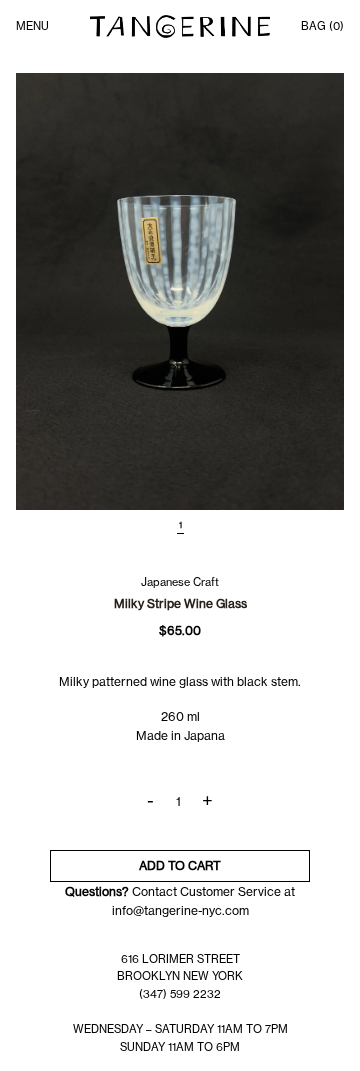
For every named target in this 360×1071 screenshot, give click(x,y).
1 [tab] (180, 525)
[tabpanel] (180, 291)
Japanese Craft (180, 582)
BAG (322, 26)
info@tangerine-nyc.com (180, 910)
